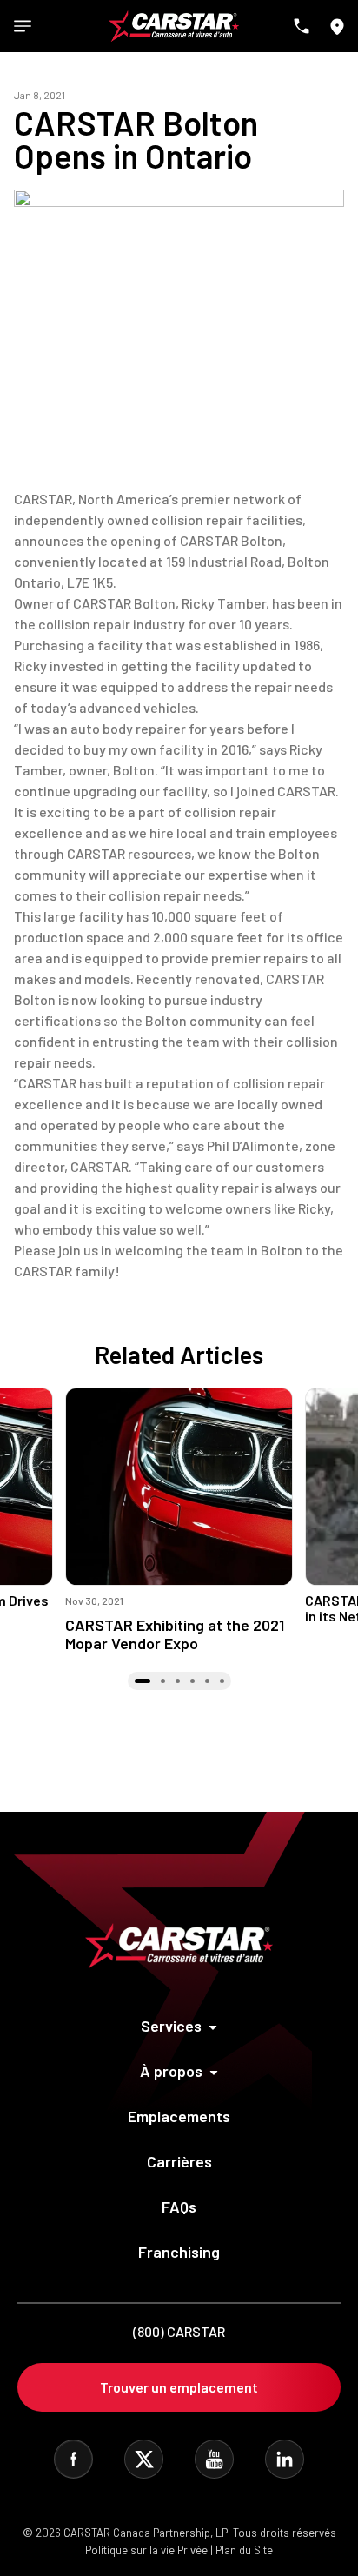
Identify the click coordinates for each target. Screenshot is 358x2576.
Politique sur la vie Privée (146, 2550)
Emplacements (179, 2116)
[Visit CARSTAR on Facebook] (73, 2459)
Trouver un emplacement (179, 2387)
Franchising (179, 2252)
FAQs (179, 2207)
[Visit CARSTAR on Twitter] (144, 2459)
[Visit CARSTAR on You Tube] (214, 2459)
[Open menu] (23, 26)
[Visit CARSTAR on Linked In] (285, 2459)
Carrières (179, 2161)
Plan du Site (244, 2550)
